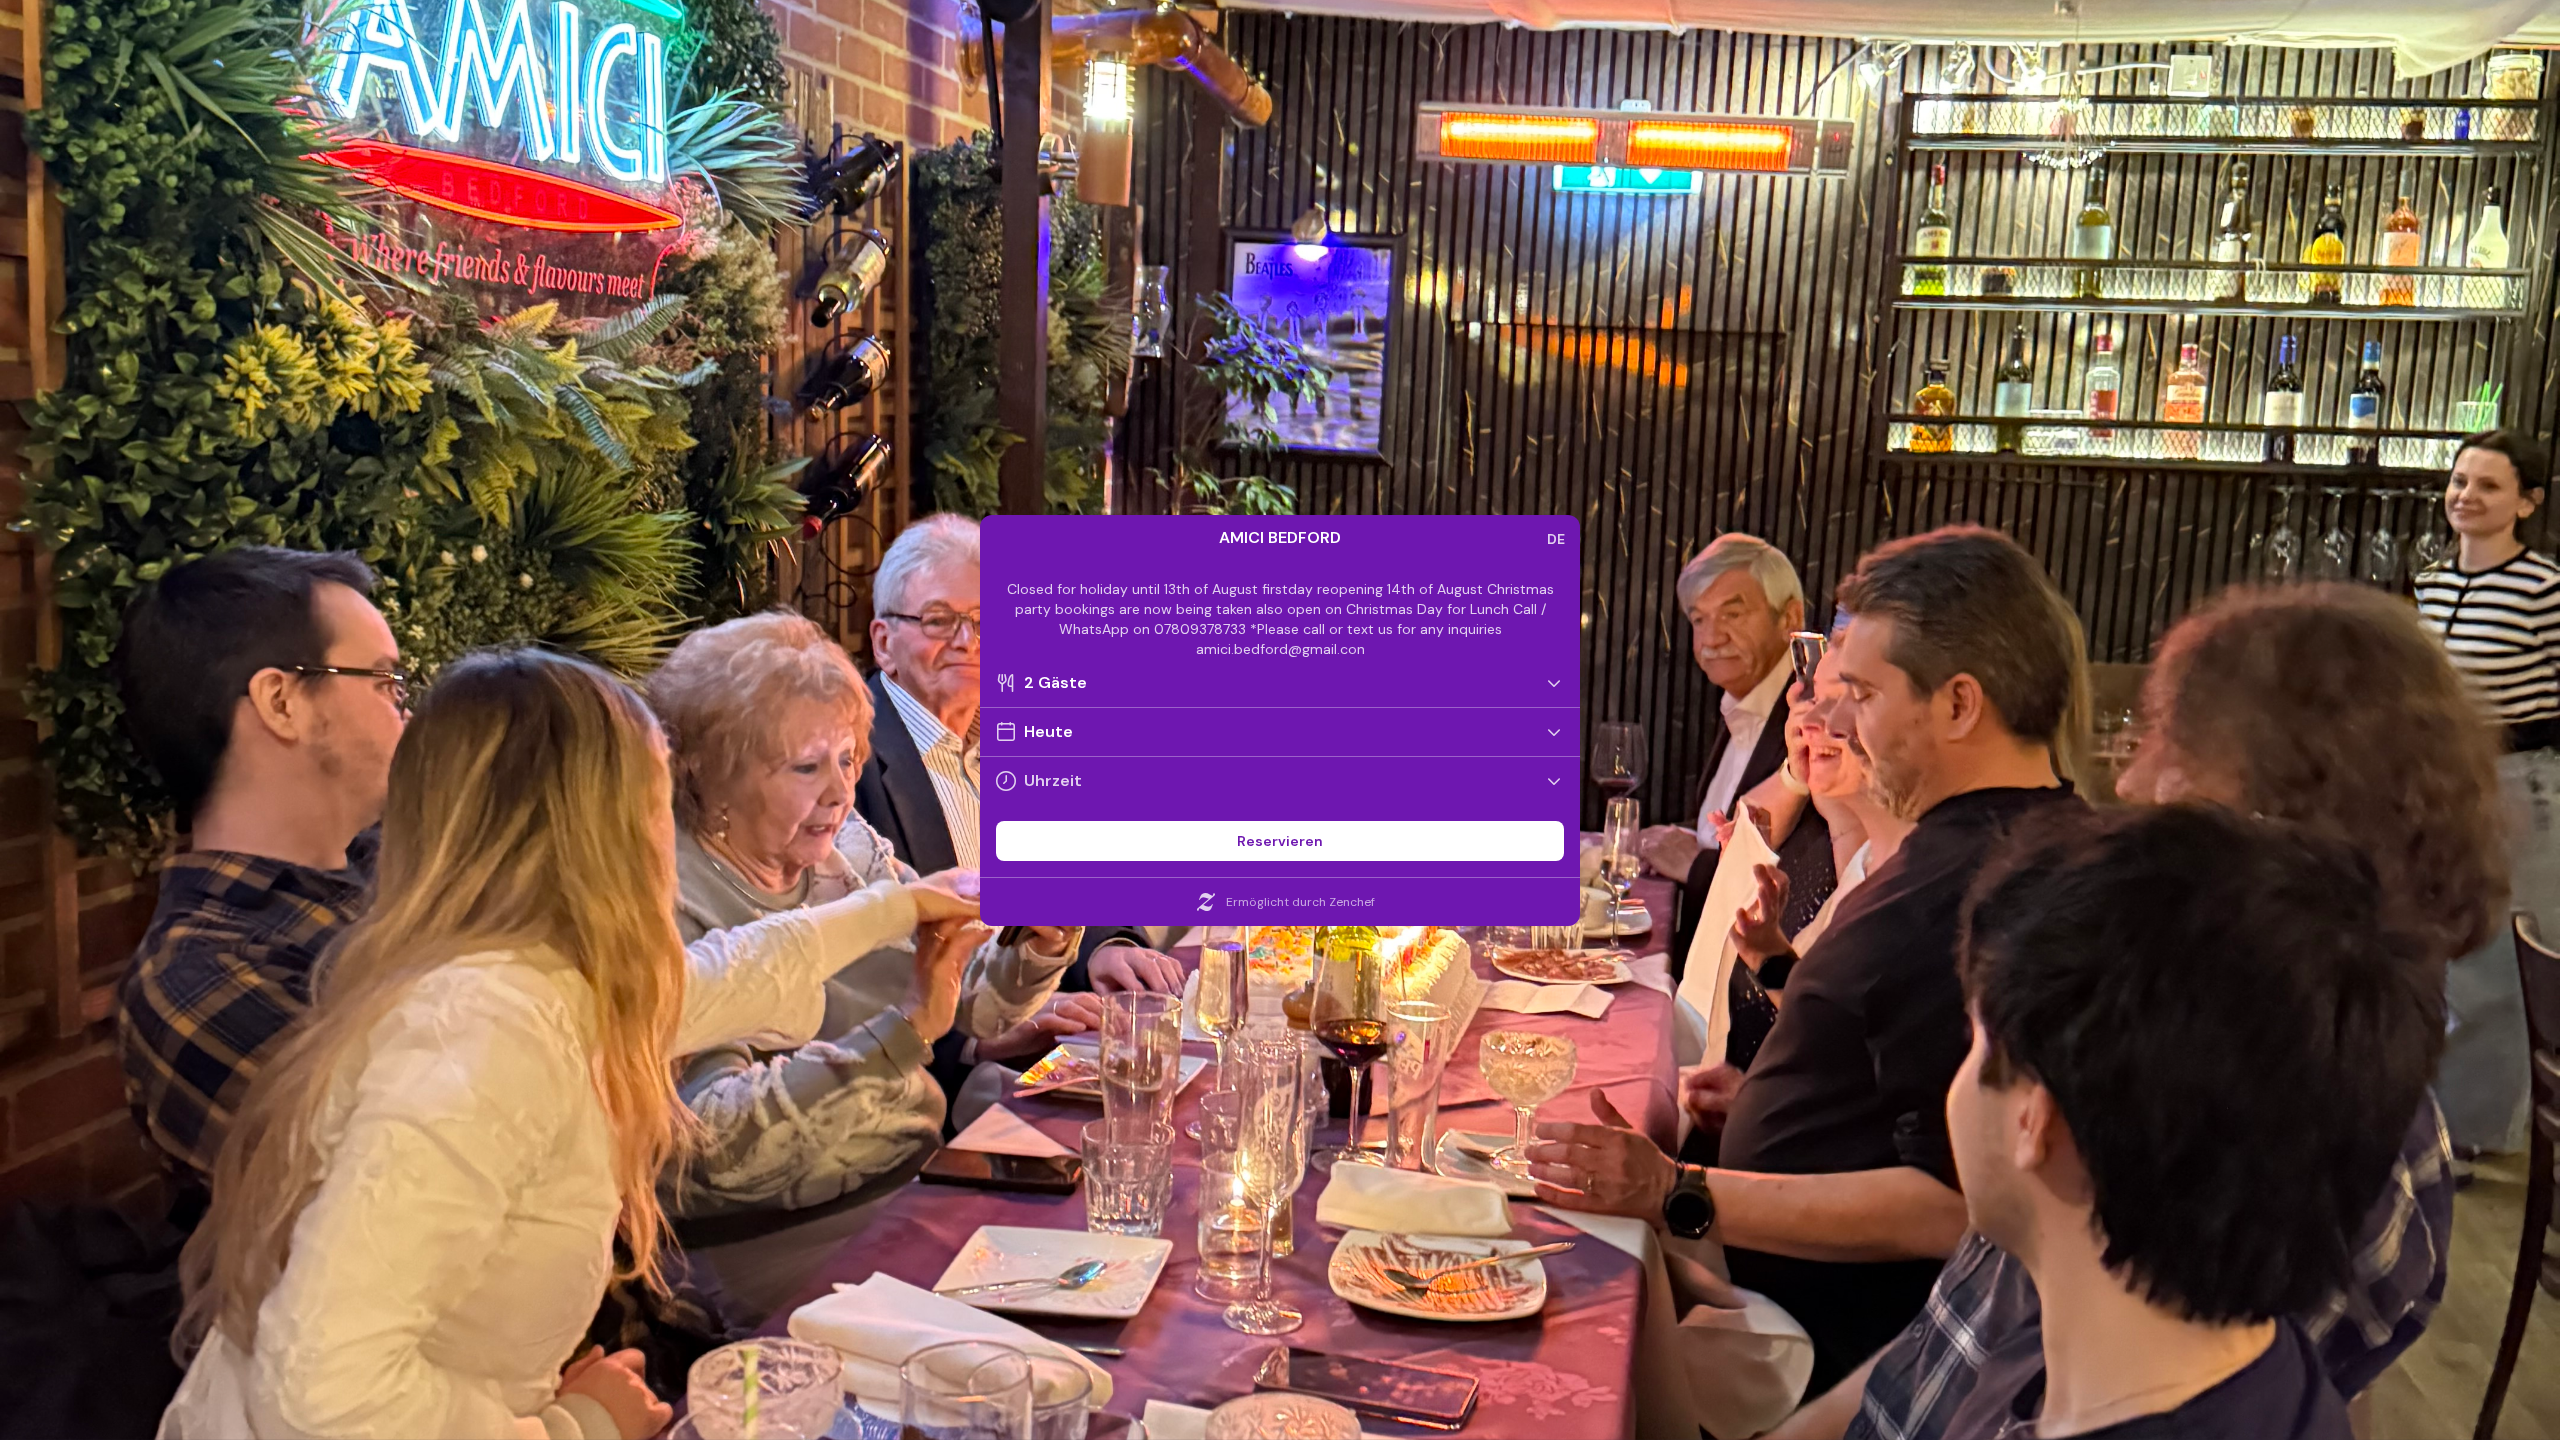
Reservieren (1280, 841)
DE (1556, 539)
